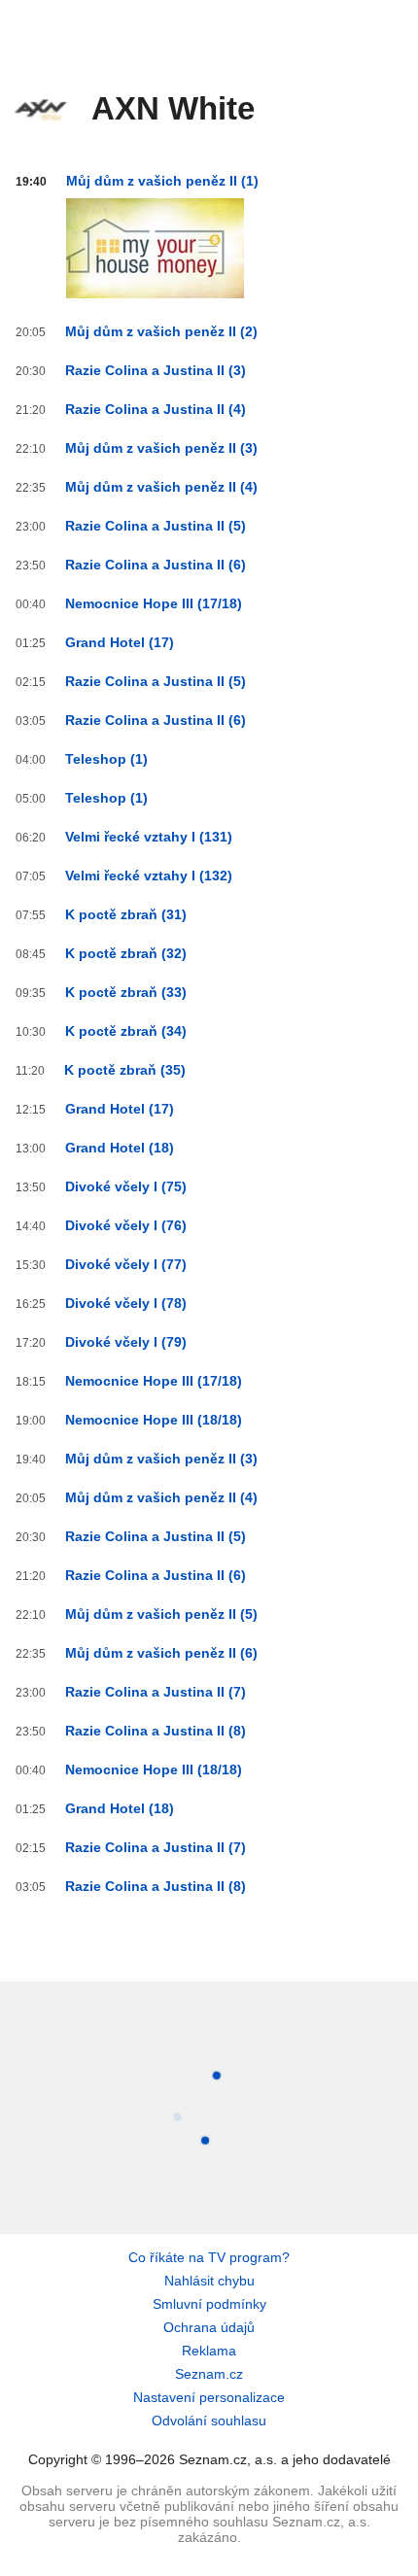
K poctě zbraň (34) (126, 1031)
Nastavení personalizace (209, 2397)
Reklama (209, 2351)
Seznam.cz (209, 2374)
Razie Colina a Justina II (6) (156, 565)
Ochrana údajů (209, 2327)
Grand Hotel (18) (120, 1148)
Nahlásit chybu (209, 2281)
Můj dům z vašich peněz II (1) (162, 181)
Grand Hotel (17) (120, 642)
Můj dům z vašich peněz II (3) (161, 448)
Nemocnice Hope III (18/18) (154, 1420)
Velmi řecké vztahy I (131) (149, 837)
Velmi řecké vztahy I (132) (149, 876)
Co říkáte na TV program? (209, 2257)
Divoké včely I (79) (126, 1342)
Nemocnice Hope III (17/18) (154, 603)
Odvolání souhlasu (209, 2421)
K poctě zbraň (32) (126, 953)
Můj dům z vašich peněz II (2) (161, 331)
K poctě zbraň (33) (126, 992)
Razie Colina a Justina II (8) (156, 1731)
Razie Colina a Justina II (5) (156, 526)
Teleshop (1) (106, 759)
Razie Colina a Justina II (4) (156, 409)
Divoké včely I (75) (126, 1186)
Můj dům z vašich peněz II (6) (161, 1653)
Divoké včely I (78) (126, 1303)
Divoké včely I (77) (126, 1264)
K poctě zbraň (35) (125, 1070)
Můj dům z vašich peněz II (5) (161, 1614)
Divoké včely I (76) (126, 1225)
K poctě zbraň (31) (126, 914)
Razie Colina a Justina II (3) (156, 370)
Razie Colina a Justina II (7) (156, 1692)
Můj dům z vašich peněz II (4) (161, 487)
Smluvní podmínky (209, 2304)
